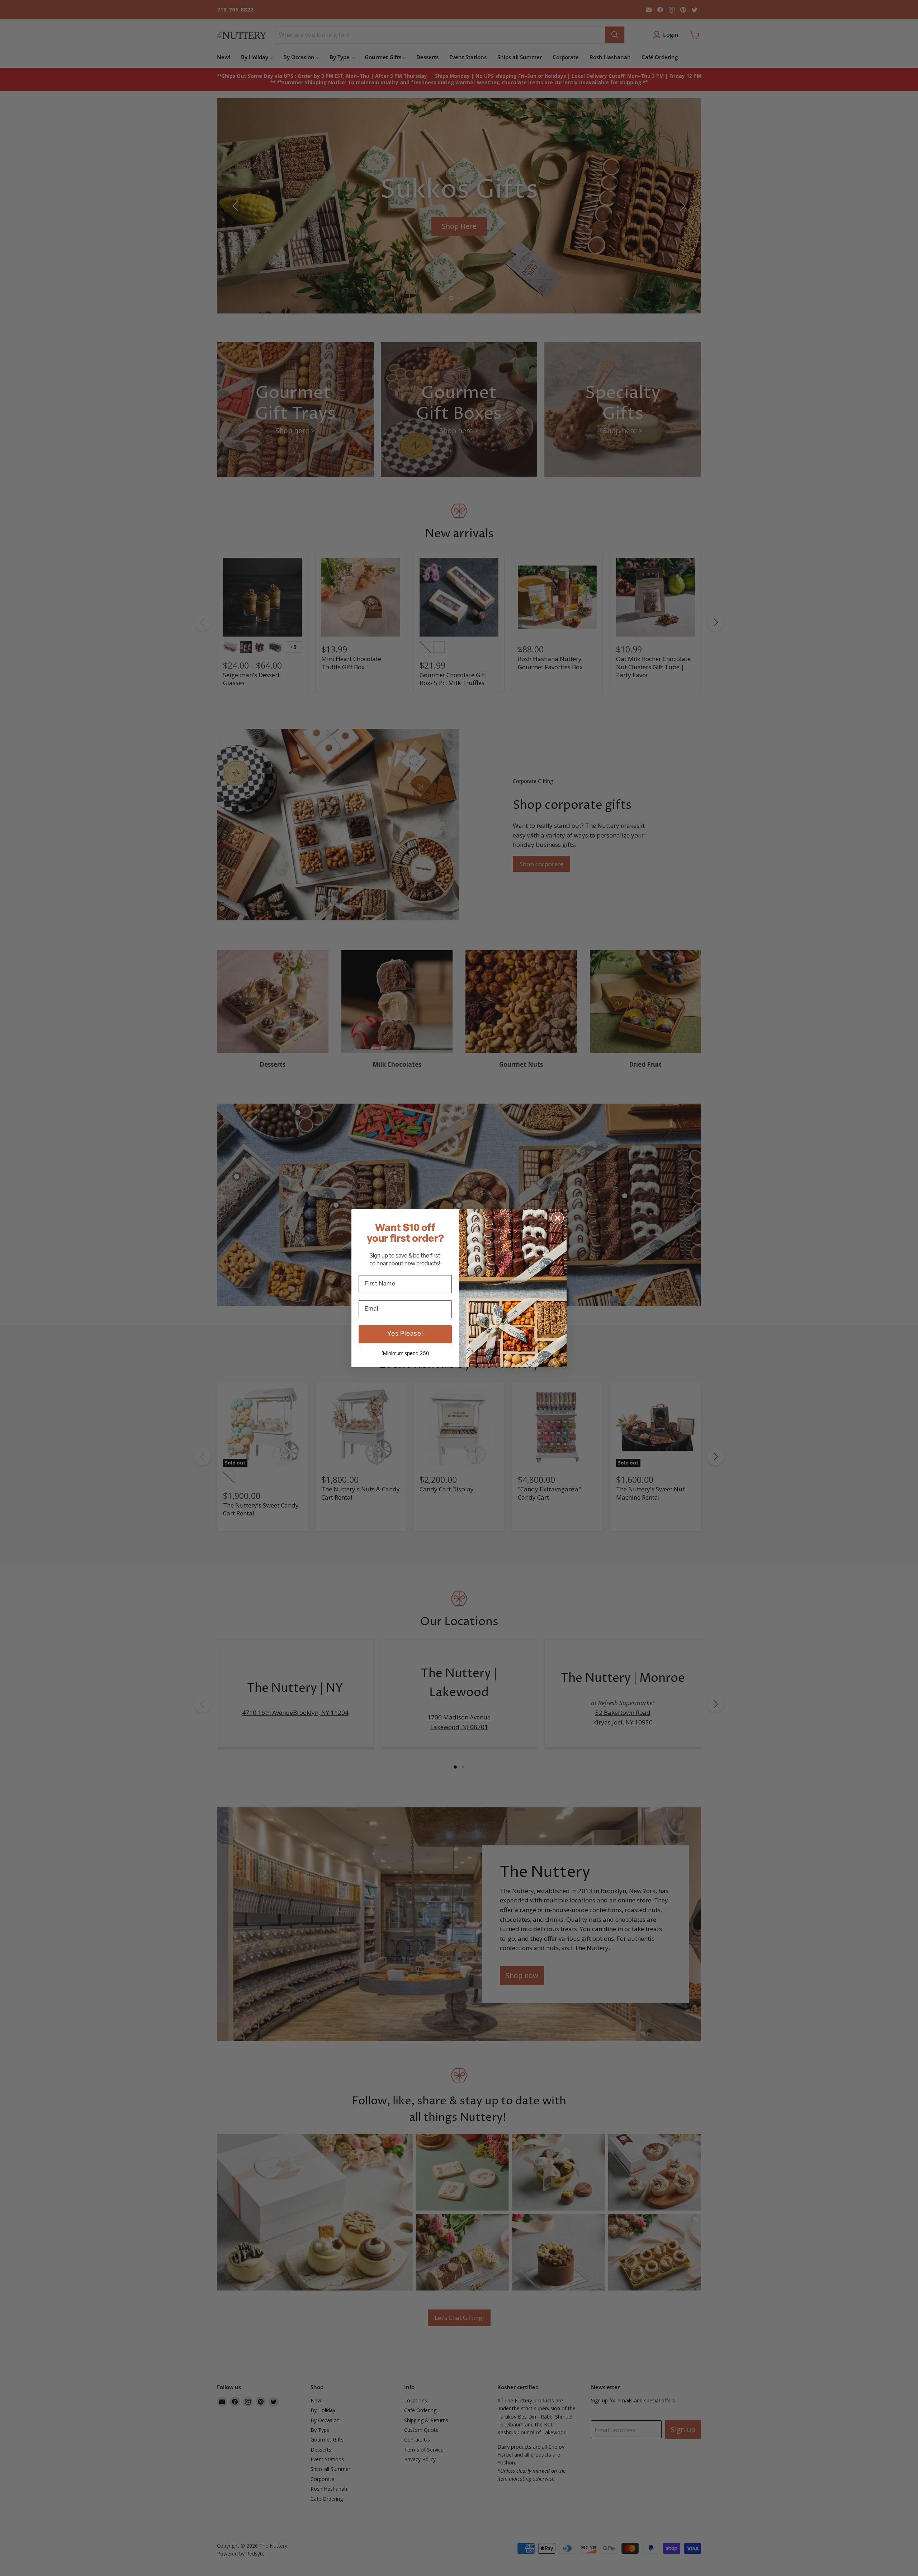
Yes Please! (405, 1334)
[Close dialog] (558, 1218)
